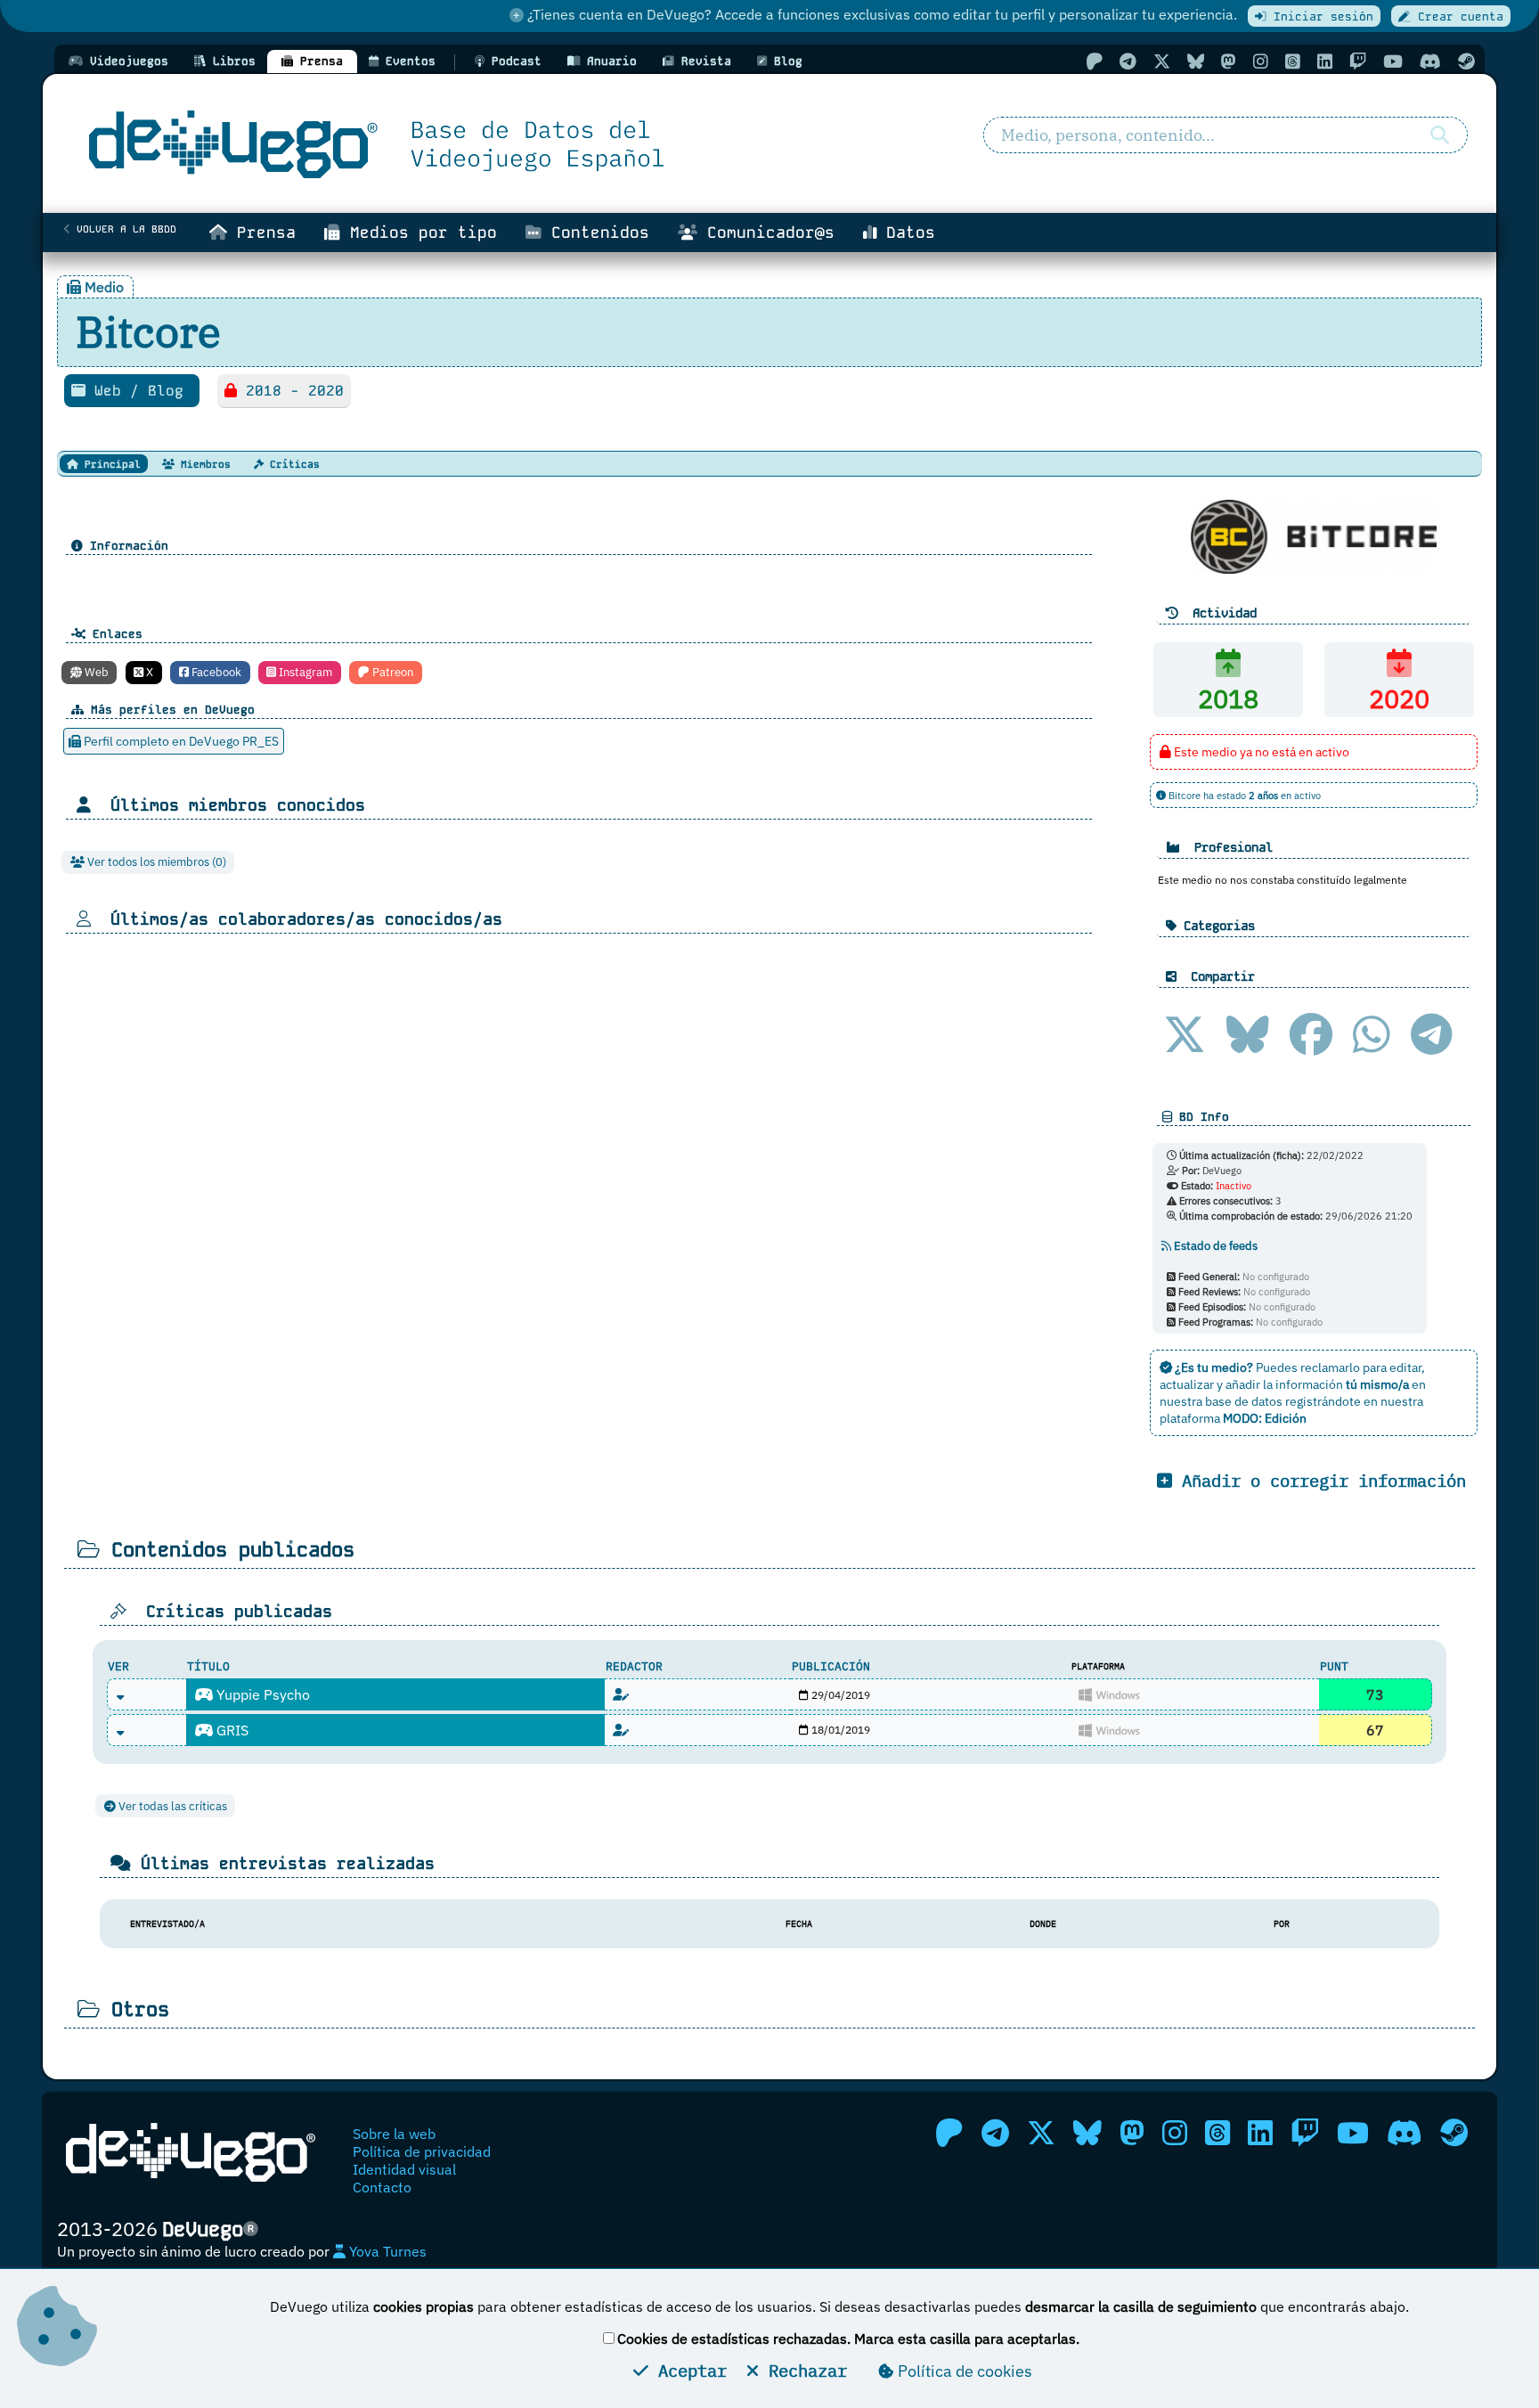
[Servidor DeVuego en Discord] (1430, 61)
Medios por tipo (419, 233)
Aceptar (688, 2370)
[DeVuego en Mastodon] (1229, 61)
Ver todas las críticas (171, 1806)
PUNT (1334, 1666)
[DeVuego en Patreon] (1094, 61)
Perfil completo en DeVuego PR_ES (180, 741)
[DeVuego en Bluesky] (1196, 61)
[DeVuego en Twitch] (1358, 61)
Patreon (391, 672)
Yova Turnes (386, 2251)
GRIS (231, 1730)
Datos (906, 233)
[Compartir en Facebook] (1311, 1034)
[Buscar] (1440, 135)
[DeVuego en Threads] (1293, 61)
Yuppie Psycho (261, 1694)
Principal (110, 464)
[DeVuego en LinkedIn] (1325, 61)
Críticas (292, 464)
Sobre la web (394, 2134)
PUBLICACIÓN (831, 1666)
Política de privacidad (422, 2151)
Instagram (304, 672)
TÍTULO (208, 1666)
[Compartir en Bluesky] (1248, 1034)
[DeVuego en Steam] (1466, 61)
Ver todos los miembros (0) (155, 862)
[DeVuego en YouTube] (1393, 61)
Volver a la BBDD (123, 229)
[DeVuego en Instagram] (1261, 61)
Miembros (203, 464)
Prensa (261, 233)
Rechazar (803, 2370)
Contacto (382, 2187)
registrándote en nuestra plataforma (1291, 1409)
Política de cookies (963, 2371)
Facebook (215, 672)
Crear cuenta (1457, 16)
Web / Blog (139, 391)
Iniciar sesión (1320, 16)
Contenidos (595, 233)
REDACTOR (634, 1666)
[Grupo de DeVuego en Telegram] (1128, 61)
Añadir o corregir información (1319, 1480)
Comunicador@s (766, 233)
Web (95, 672)
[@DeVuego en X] (1162, 61)
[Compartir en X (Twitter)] (1185, 1034)
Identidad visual (404, 2169)
